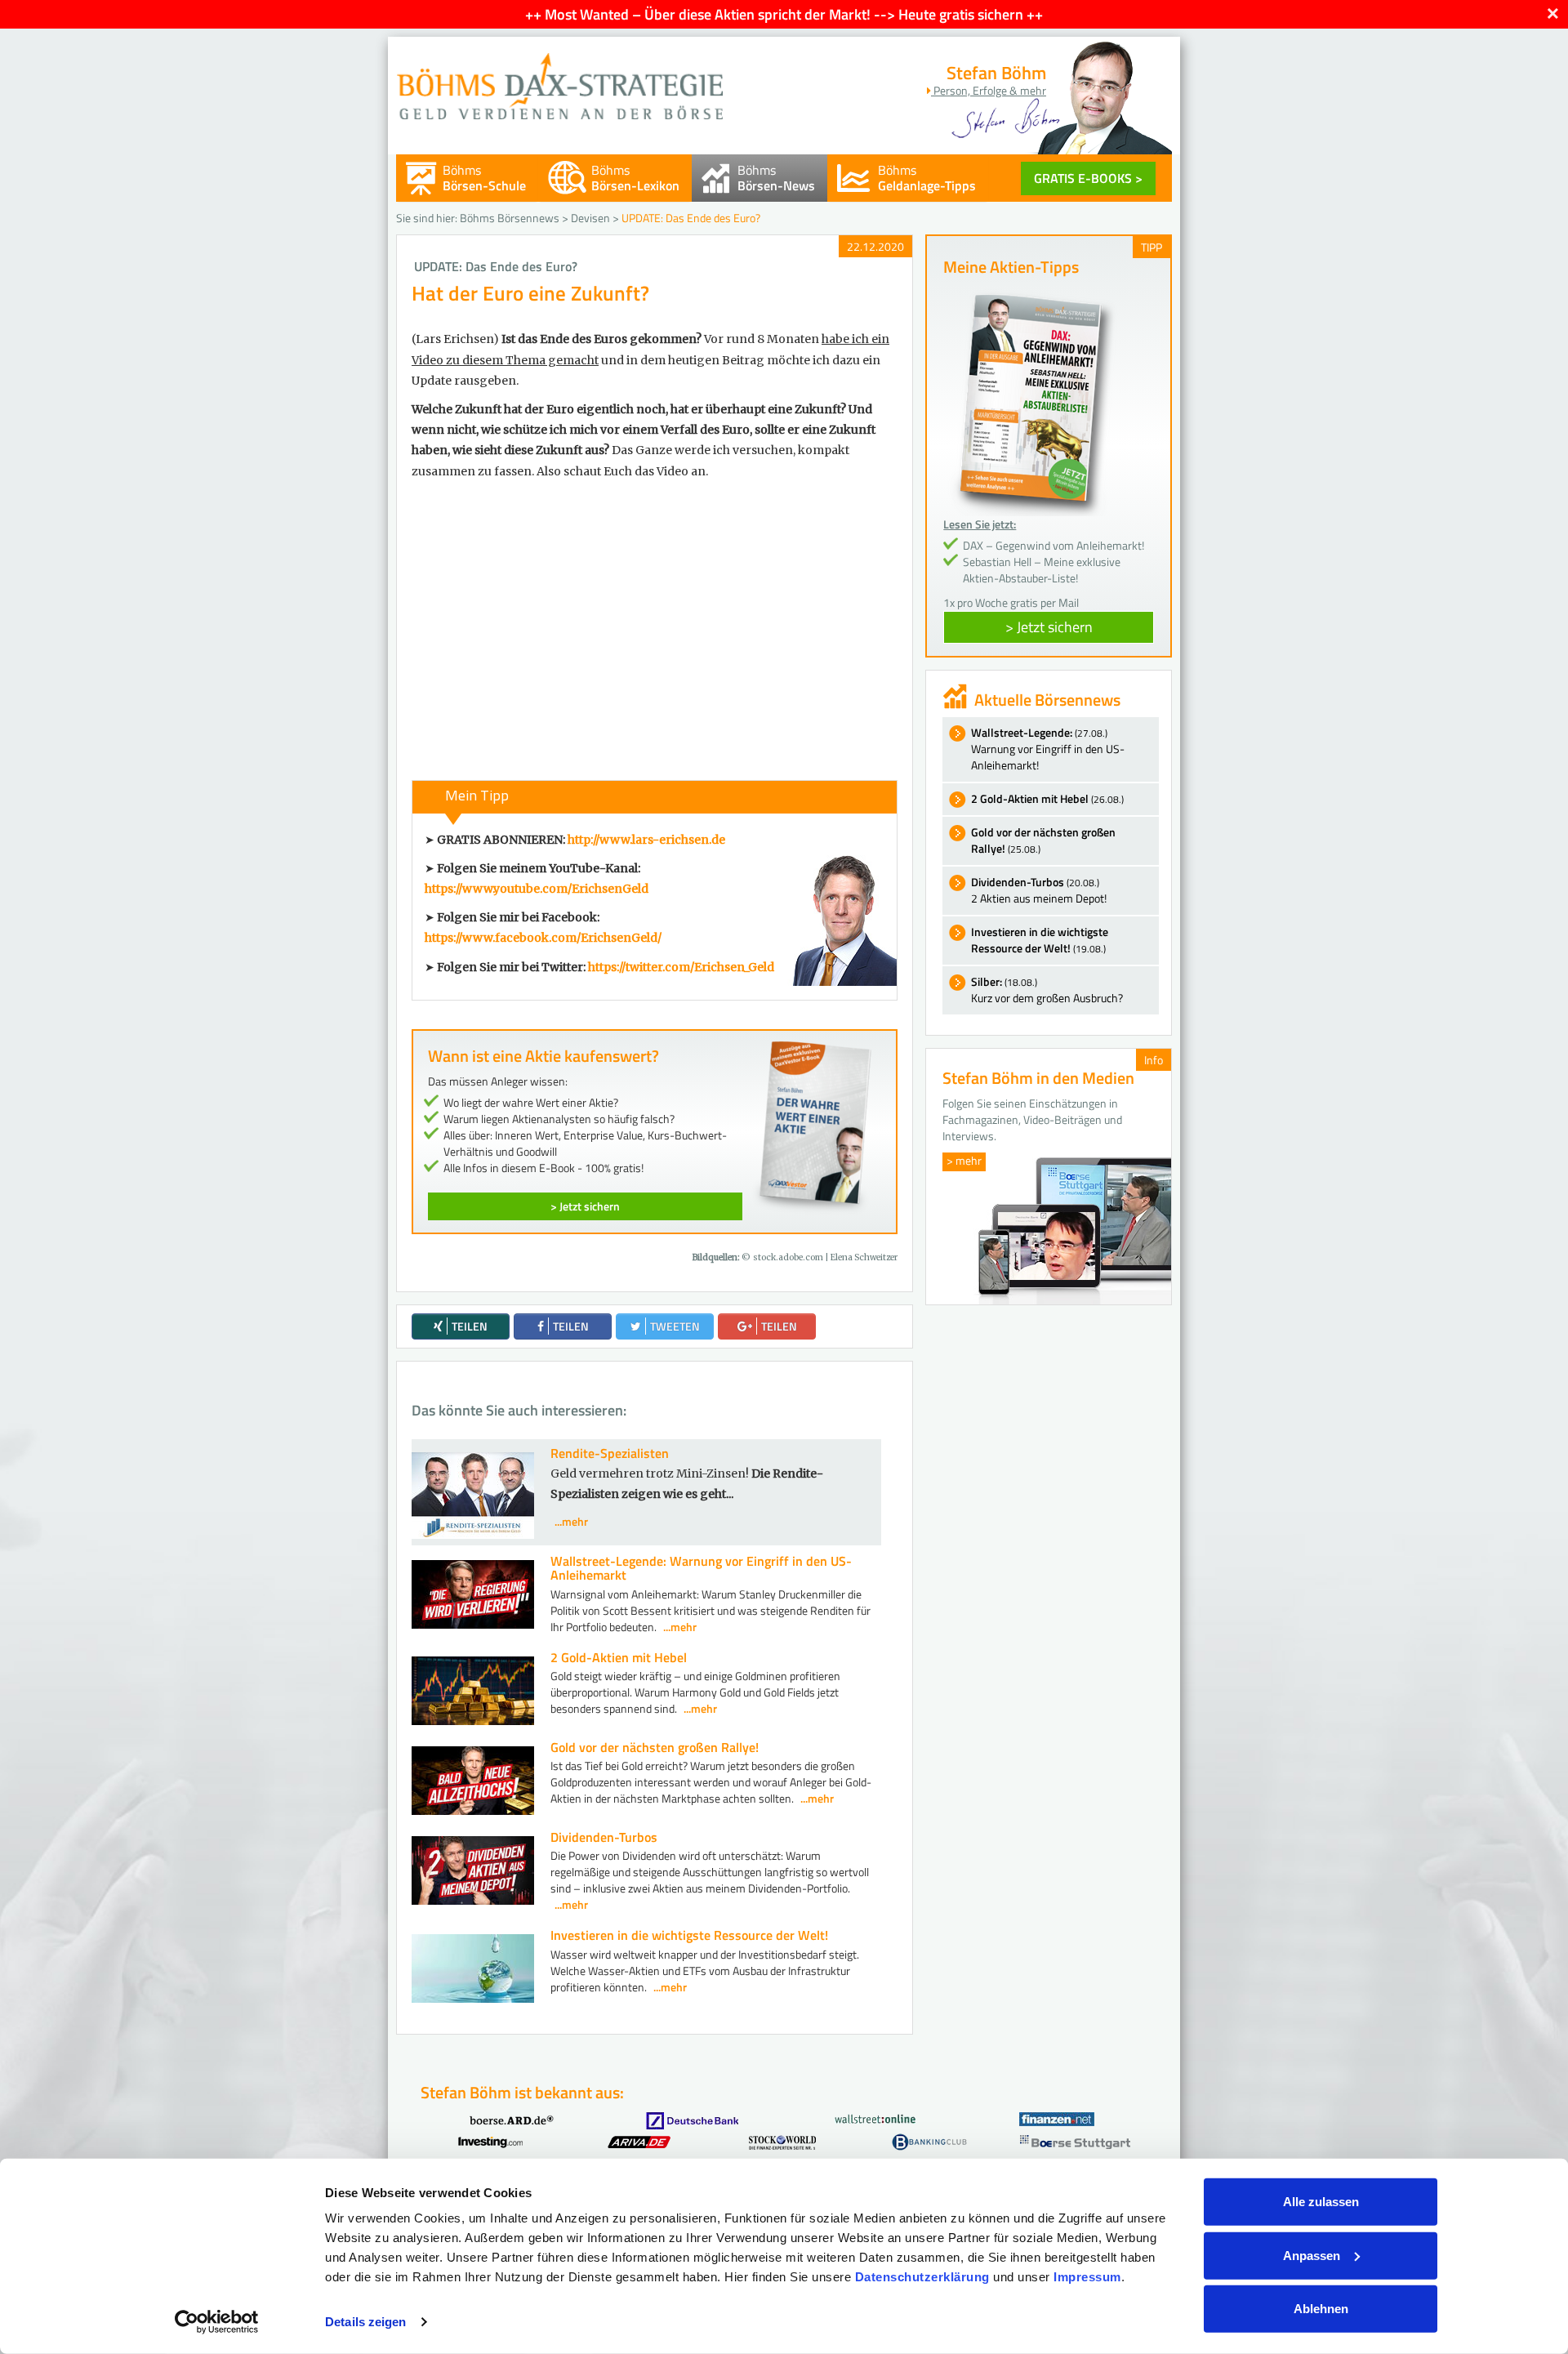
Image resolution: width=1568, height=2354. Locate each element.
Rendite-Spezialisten (610, 1453)
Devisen (590, 218)
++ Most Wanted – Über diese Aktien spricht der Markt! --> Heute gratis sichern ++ (784, 14)
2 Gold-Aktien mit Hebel (619, 1657)
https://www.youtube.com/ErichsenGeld (537, 889)
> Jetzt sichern (585, 1206)
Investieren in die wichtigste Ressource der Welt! (689, 1935)
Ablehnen (1321, 2309)
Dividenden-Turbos (604, 1837)
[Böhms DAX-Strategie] (559, 78)
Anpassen (1312, 2255)
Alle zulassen (1321, 2202)
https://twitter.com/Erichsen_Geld (681, 967)
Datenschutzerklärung (922, 2277)
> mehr (964, 1160)
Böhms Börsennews (510, 218)
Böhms (484, 178)
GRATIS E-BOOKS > (1088, 178)
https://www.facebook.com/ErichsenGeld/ (543, 938)
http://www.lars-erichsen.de (646, 840)
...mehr (571, 1521)
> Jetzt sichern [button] (1049, 627)
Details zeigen (365, 2322)
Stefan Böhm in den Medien (1038, 1078)
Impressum (1087, 2277)
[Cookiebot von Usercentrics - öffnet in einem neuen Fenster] (217, 2322)
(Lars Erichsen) (455, 339)
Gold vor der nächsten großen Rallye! (655, 1747)
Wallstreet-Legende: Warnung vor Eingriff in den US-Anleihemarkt (701, 1568)
